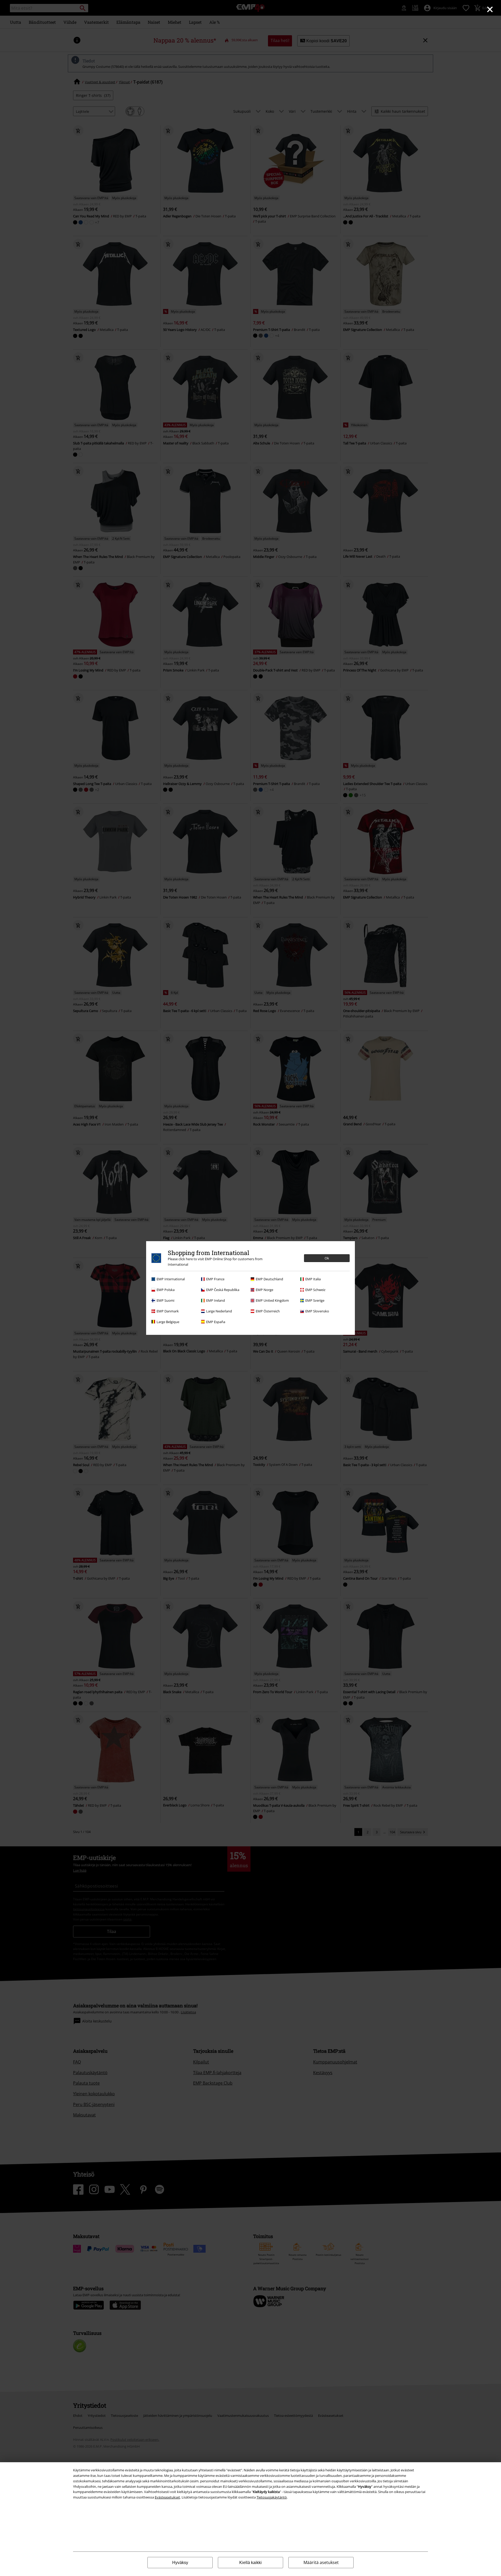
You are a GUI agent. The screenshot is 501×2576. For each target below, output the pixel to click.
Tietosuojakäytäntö (272, 2497)
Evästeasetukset (167, 2497)
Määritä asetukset (321, 2562)
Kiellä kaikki (250, 2563)
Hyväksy (180, 2563)
